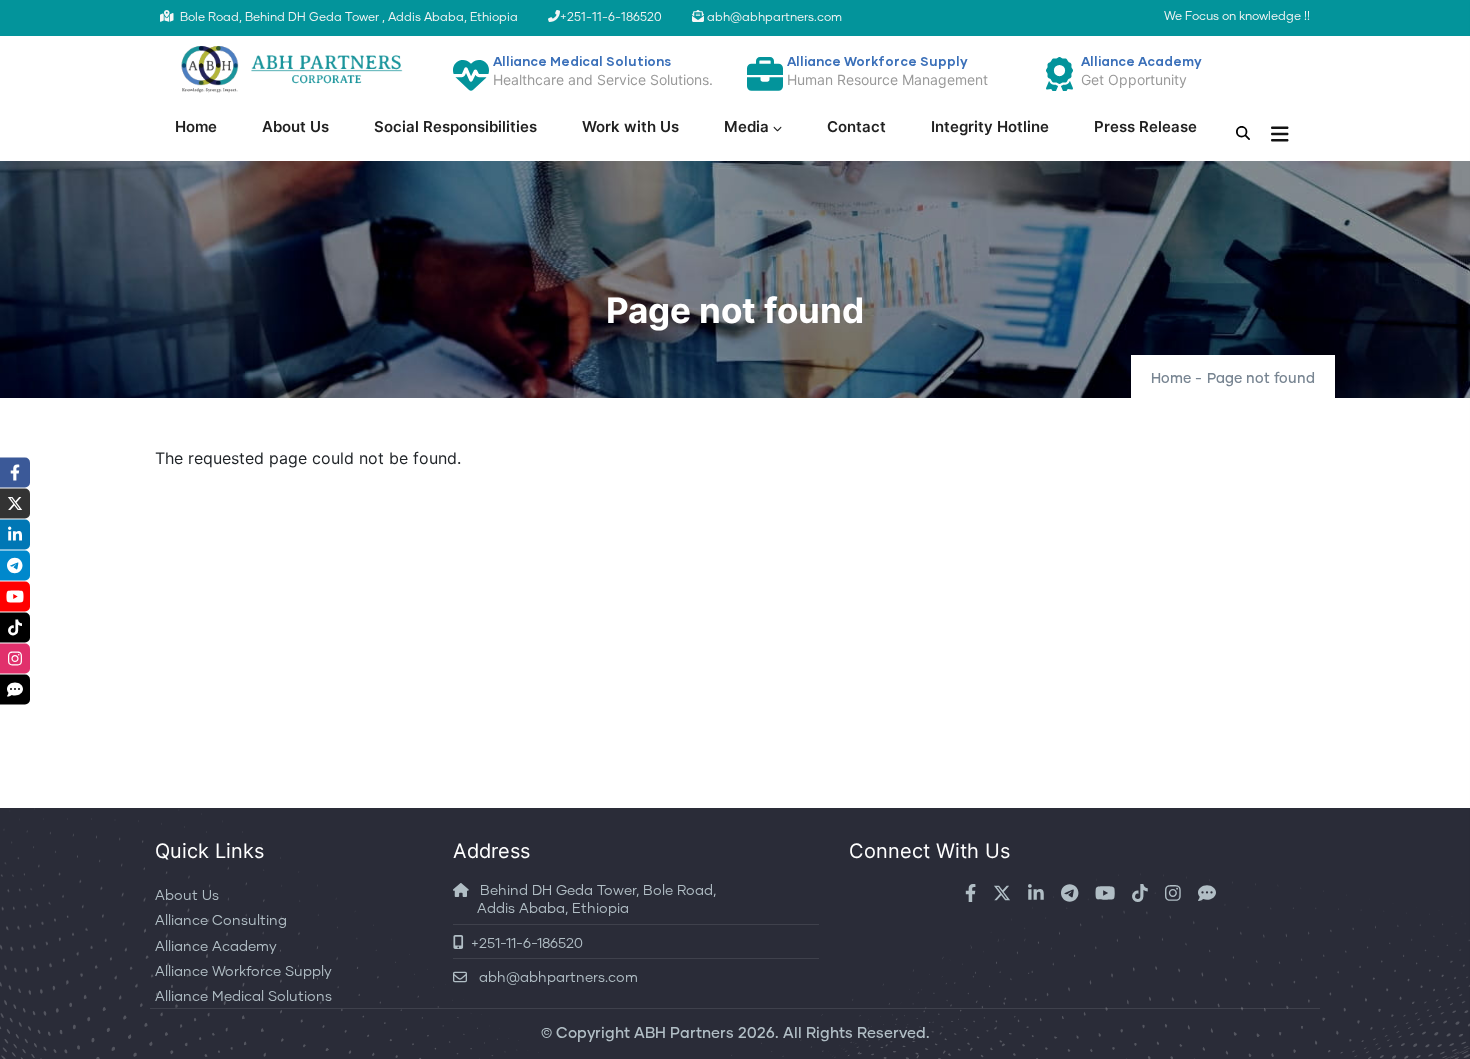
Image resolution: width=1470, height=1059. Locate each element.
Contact (856, 126)
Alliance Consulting (221, 921)
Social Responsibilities (455, 126)
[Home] (289, 69)
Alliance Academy (216, 947)
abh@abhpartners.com (552, 978)
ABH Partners (684, 1033)
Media (746, 126)
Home (196, 126)
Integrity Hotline (990, 126)
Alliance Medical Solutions (243, 997)
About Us (295, 126)
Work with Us (630, 126)
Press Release (1145, 126)
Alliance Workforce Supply (243, 972)
